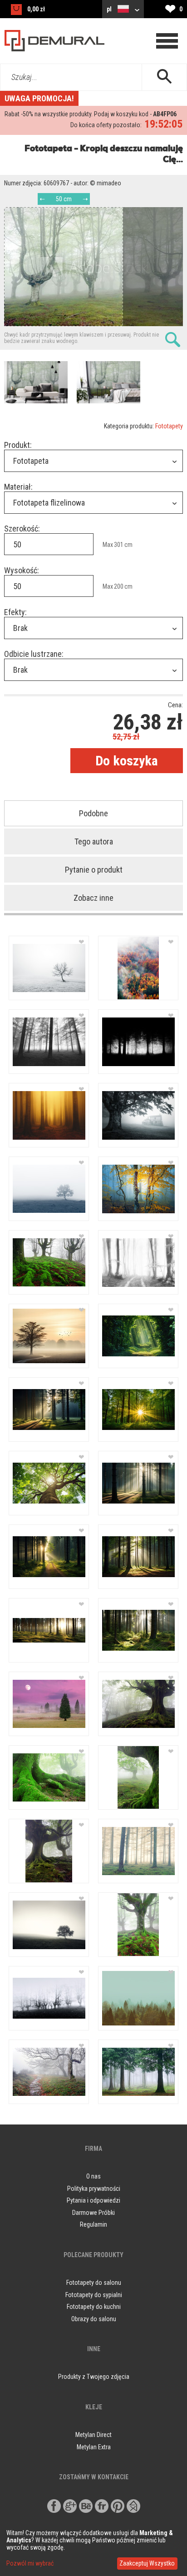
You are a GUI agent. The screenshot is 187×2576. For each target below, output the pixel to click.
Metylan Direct (93, 2435)
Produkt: (18, 445)
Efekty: (15, 612)
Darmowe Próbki (93, 2213)
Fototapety (169, 426)
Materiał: (18, 487)
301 (119, 545)
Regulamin (93, 2224)
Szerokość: (22, 529)
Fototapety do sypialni (94, 2295)
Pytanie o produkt (94, 870)
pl (110, 9)
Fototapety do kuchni (94, 2307)
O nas (93, 2176)
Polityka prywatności (94, 2189)
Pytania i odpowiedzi (93, 2200)
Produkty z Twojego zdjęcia (94, 2377)
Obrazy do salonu (94, 2319)
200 (119, 586)
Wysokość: (22, 570)
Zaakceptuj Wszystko (147, 2563)
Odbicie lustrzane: (34, 654)
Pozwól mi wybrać (30, 2563)
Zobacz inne (93, 898)
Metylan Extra (94, 2447)
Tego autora (94, 841)
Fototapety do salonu (94, 2283)
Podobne (93, 813)
